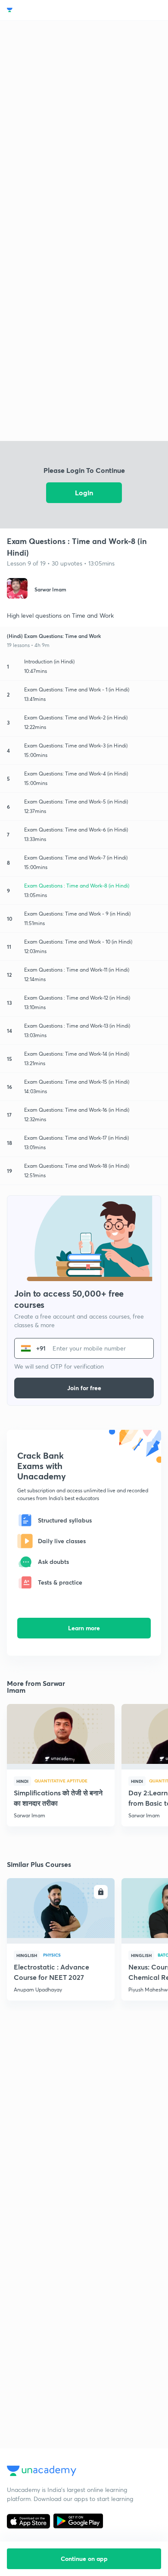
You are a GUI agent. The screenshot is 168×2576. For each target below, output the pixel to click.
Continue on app (84, 2559)
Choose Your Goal (45, 10)
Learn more (84, 1628)
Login (84, 492)
